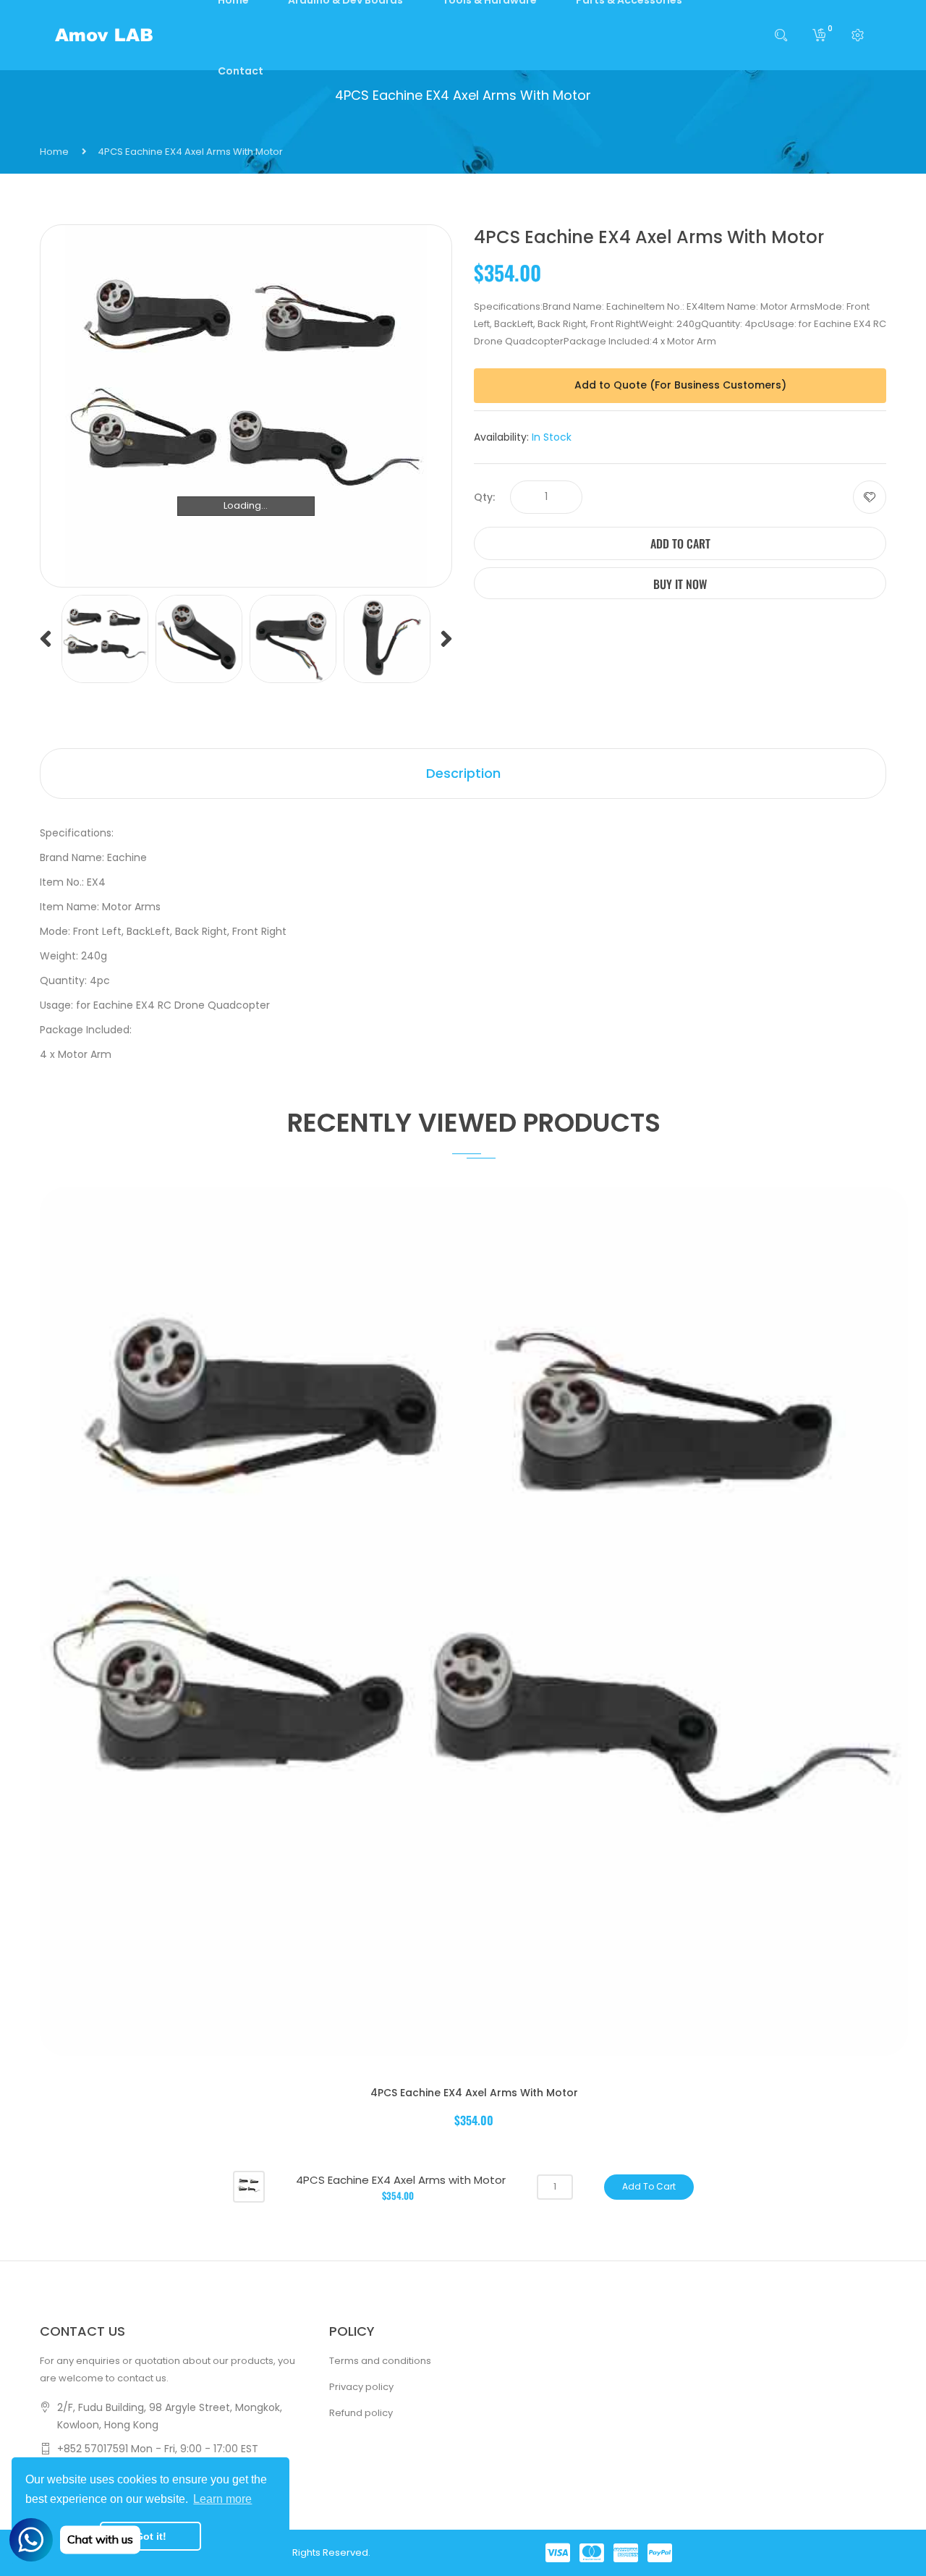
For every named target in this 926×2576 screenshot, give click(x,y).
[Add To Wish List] (870, 497)
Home (54, 152)
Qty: (484, 497)
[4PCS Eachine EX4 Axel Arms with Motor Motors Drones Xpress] (105, 639)
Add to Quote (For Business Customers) (680, 385)
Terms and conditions (380, 2361)
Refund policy (361, 2413)
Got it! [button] (151, 2536)
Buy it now (680, 584)
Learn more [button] (222, 2499)
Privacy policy (361, 2387)
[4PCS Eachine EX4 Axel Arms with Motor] (249, 2186)
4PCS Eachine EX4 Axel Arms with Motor (474, 2093)
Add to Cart (680, 543)
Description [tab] (463, 773)
